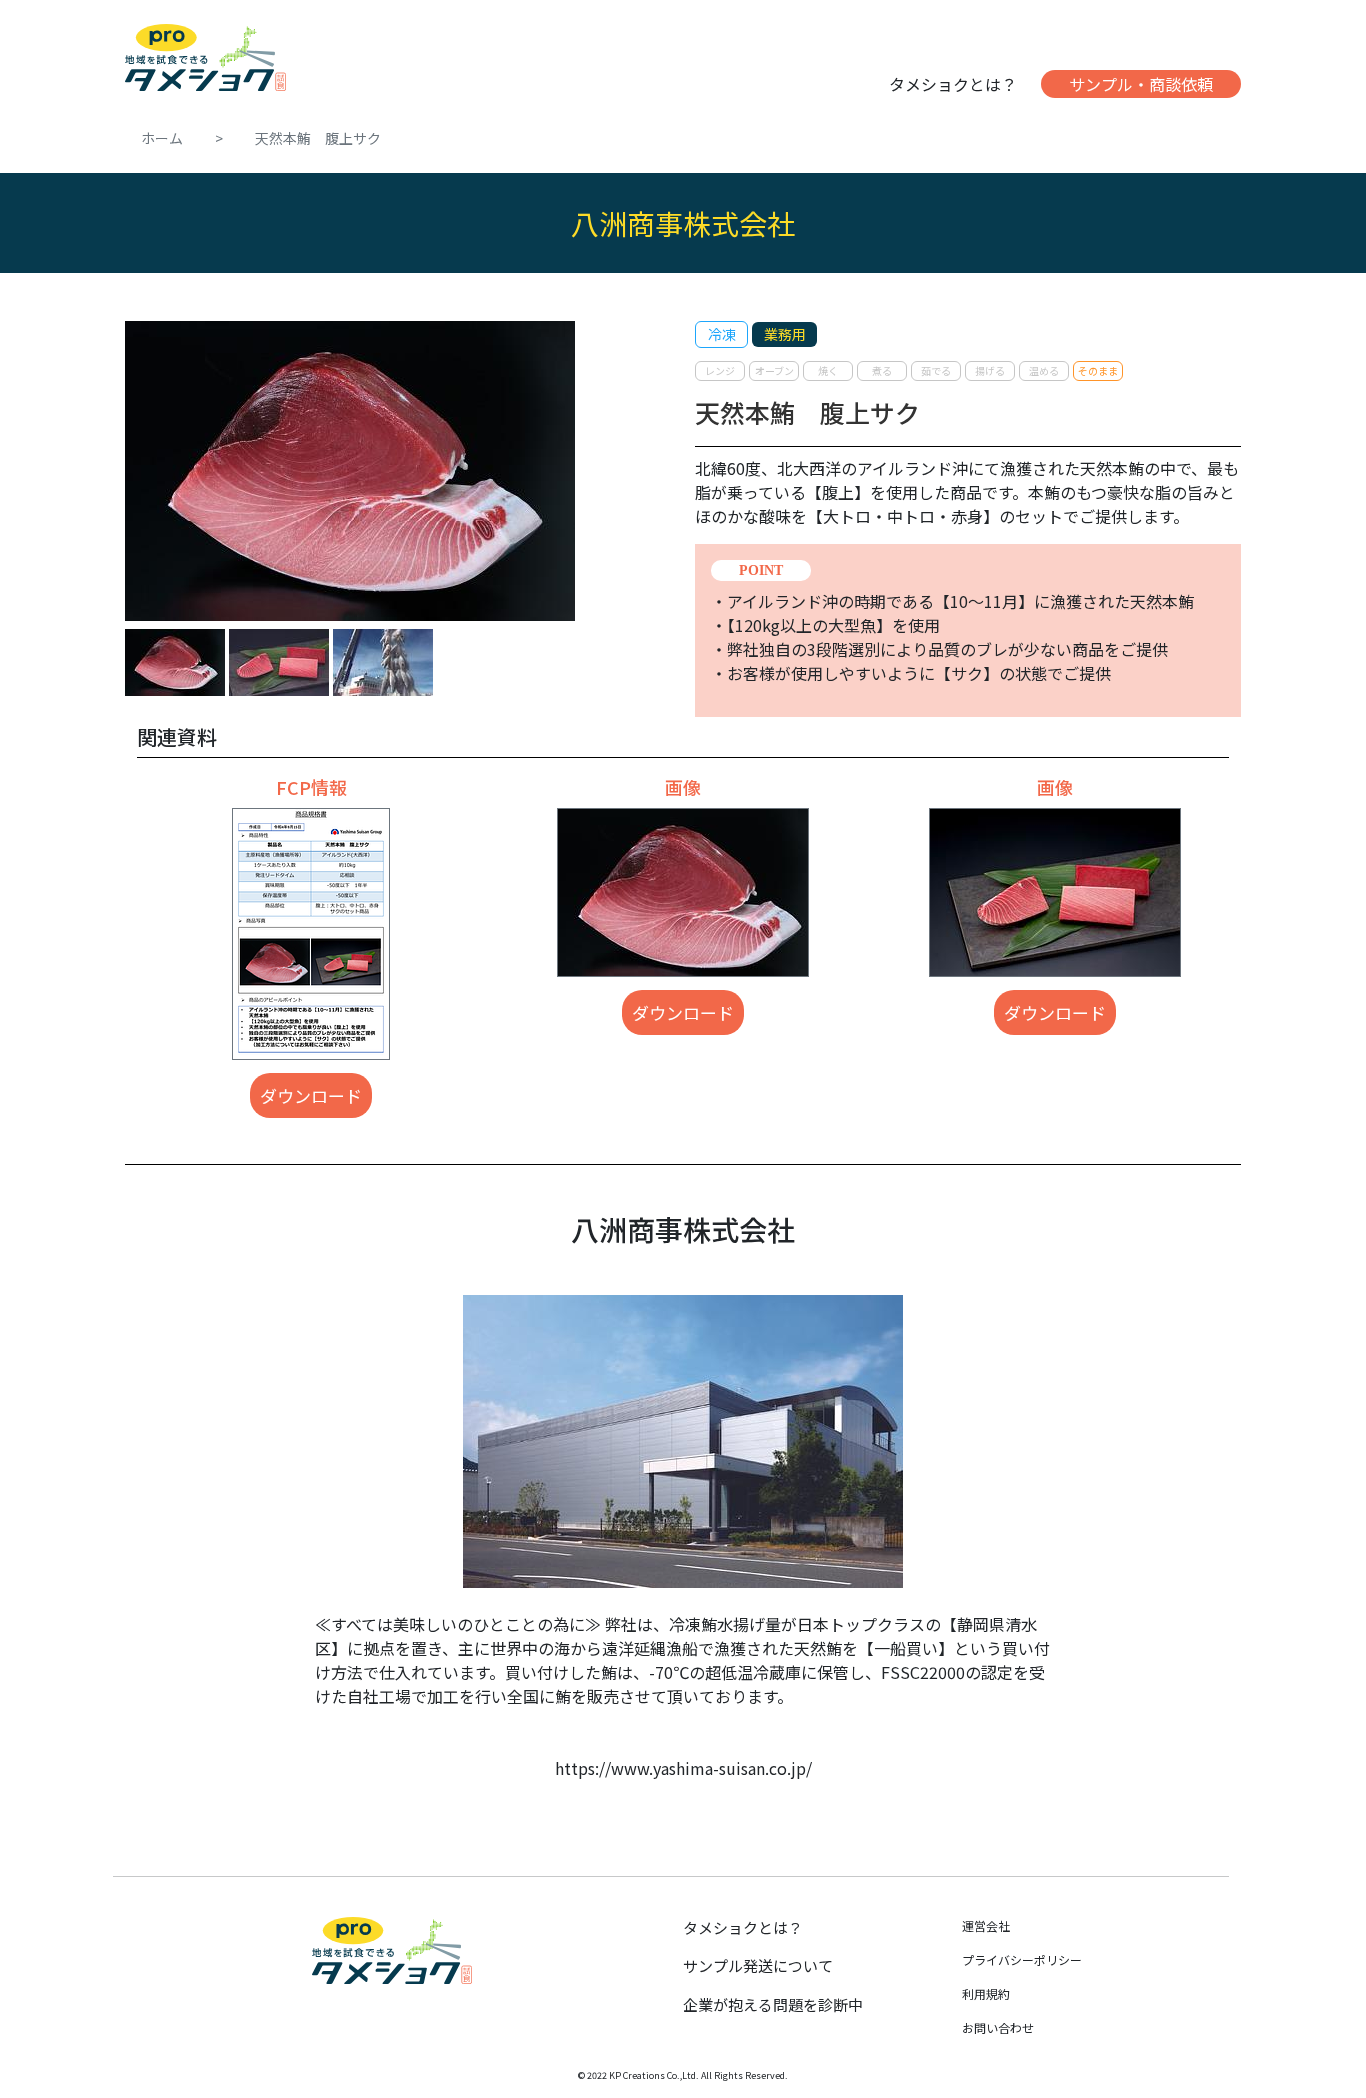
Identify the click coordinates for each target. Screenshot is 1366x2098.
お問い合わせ (998, 2027)
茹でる (936, 370)
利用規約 (986, 1993)
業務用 (785, 334)
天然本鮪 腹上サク (318, 138)
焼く (828, 370)
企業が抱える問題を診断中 (773, 2004)
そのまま (1098, 370)
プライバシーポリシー (1022, 1959)
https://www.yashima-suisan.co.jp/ (683, 1768)
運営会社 (986, 1925)
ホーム (162, 138)
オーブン (774, 370)
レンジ (720, 370)
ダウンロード (311, 1095)
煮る (882, 370)
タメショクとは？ (953, 84)
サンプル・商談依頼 (1141, 84)
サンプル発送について (758, 1965)
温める (1044, 370)
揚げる (990, 370)
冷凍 (722, 334)
